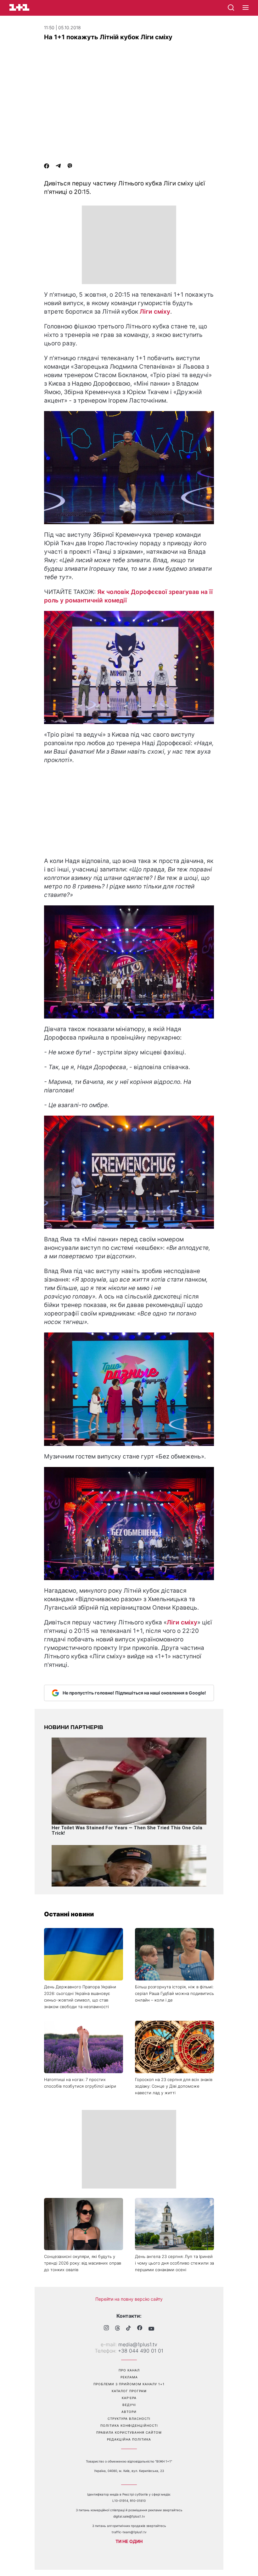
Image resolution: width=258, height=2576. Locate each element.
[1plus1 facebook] (140, 2329)
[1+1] (19, 7)
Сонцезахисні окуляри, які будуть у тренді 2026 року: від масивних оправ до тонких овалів (83, 2263)
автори (129, 2412)
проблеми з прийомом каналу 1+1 (129, 2384)
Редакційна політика (129, 2439)
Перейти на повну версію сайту (129, 2299)
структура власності (129, 2419)
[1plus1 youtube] (151, 2329)
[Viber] (70, 167)
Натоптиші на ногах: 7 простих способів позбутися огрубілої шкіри (80, 2083)
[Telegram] (58, 167)
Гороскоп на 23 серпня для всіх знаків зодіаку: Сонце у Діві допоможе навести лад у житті (174, 2086)
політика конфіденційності (129, 2425)
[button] (246, 8)
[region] (129, 245)
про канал (129, 2370)
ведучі (129, 2405)
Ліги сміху (155, 312)
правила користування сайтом (129, 2432)
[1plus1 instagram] (106, 2329)
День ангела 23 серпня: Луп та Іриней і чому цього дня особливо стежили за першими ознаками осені (174, 2263)
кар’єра (129, 2398)
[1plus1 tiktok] (129, 2329)
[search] (231, 8)
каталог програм (129, 2391)
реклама (129, 2377)
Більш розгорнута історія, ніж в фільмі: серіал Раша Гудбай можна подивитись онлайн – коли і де (174, 1993)
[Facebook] (47, 167)
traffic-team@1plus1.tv (129, 2532)
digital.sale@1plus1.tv (129, 2516)
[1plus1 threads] (118, 2329)
